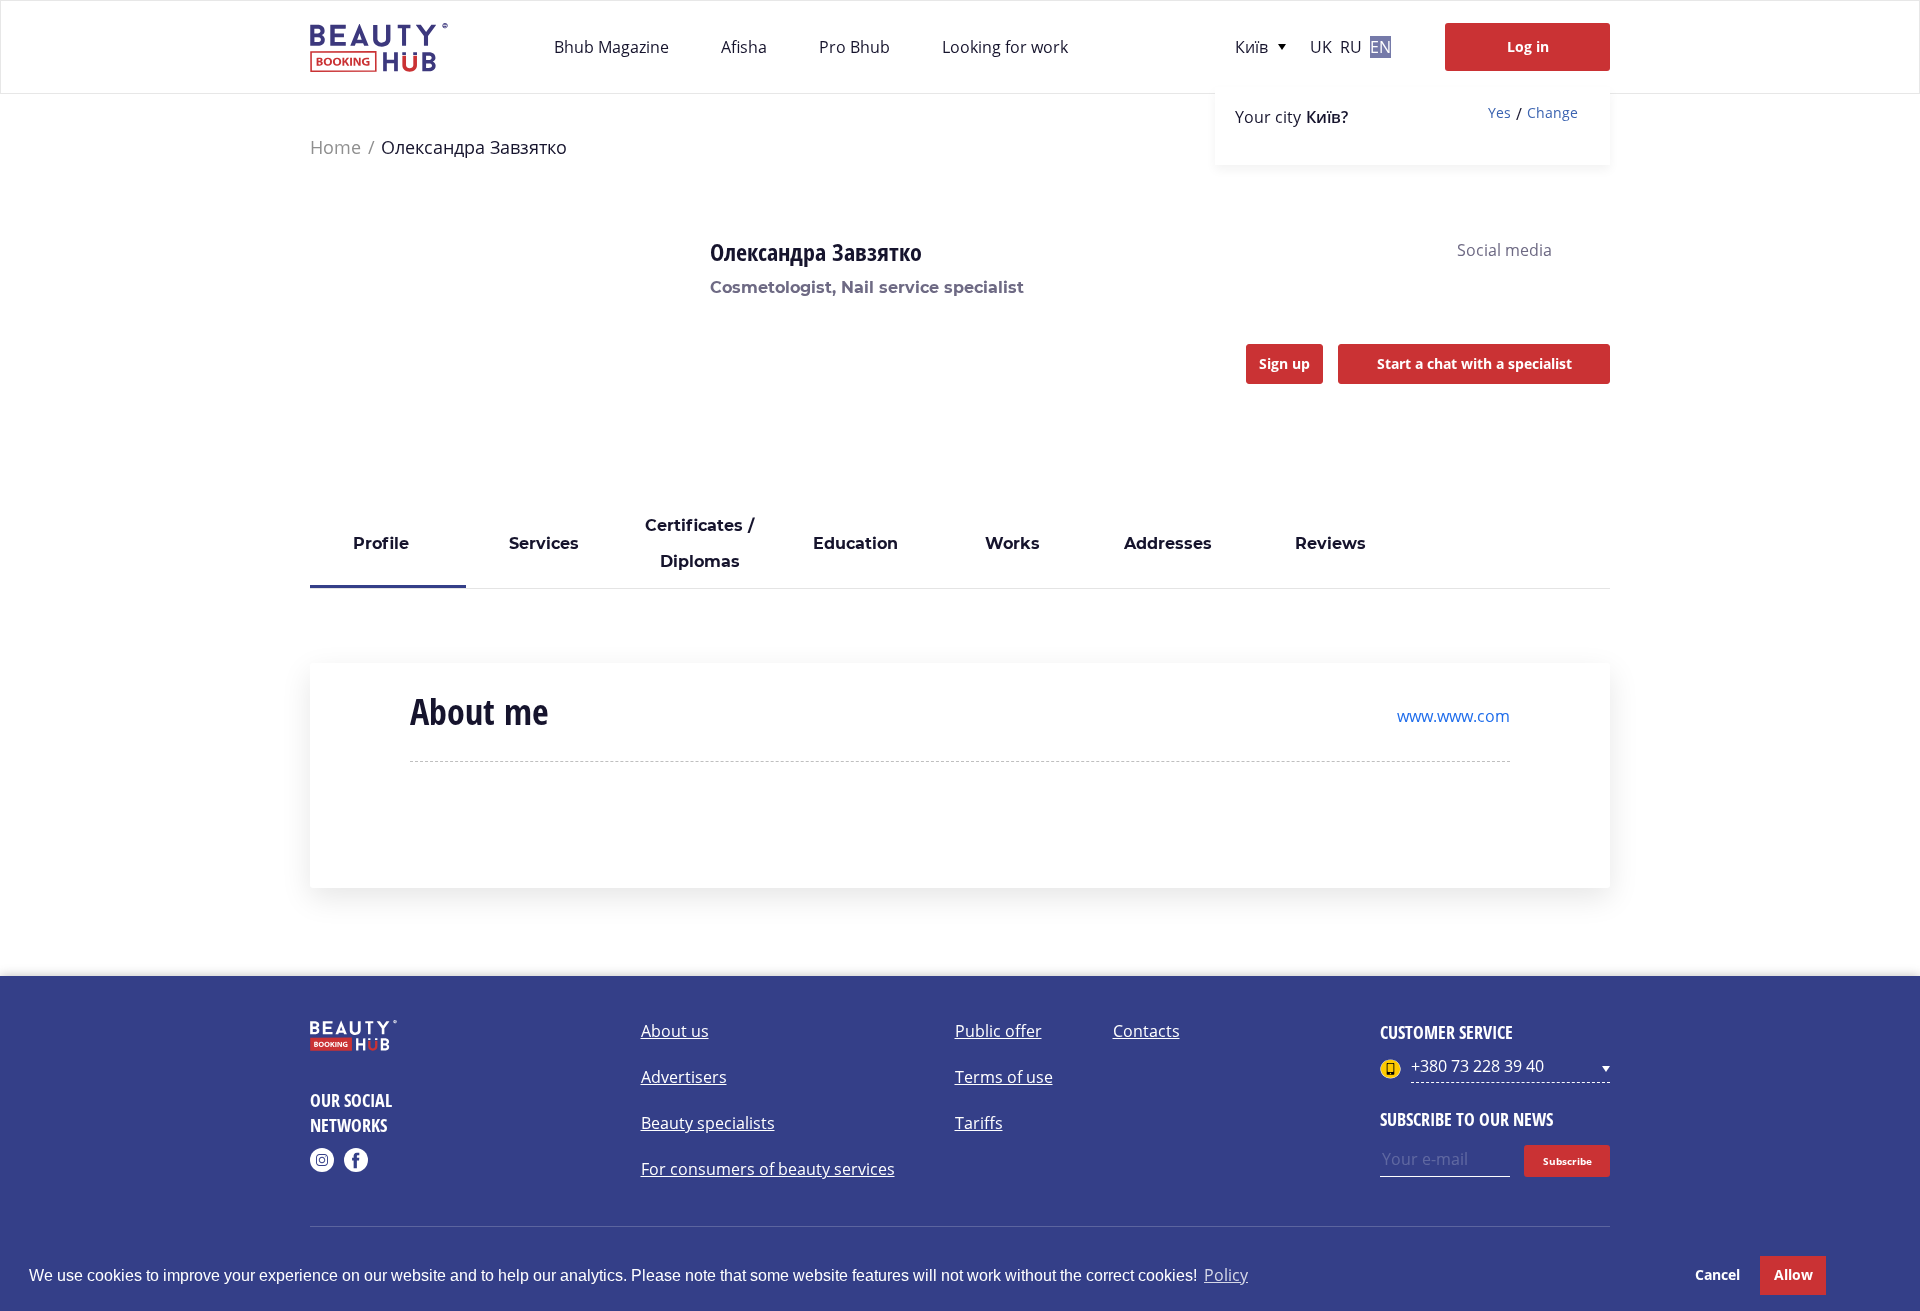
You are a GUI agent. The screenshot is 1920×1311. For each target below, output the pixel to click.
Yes (1499, 113)
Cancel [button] (1717, 1274)
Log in (1528, 46)
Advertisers (684, 1077)
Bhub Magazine (611, 47)
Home (335, 147)
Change (1552, 113)
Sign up (1284, 363)
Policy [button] (1226, 1275)
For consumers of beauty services (768, 1169)
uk (1321, 47)
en (1380, 47)
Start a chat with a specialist (1474, 363)
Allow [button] (1793, 1274)
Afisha (744, 47)
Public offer (998, 1031)
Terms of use (1004, 1077)
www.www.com (1453, 716)
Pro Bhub (854, 47)
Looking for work (1005, 47)
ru (1351, 47)
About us (675, 1031)
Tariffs (979, 1123)
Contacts (1146, 1031)
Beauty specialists (708, 1123)
